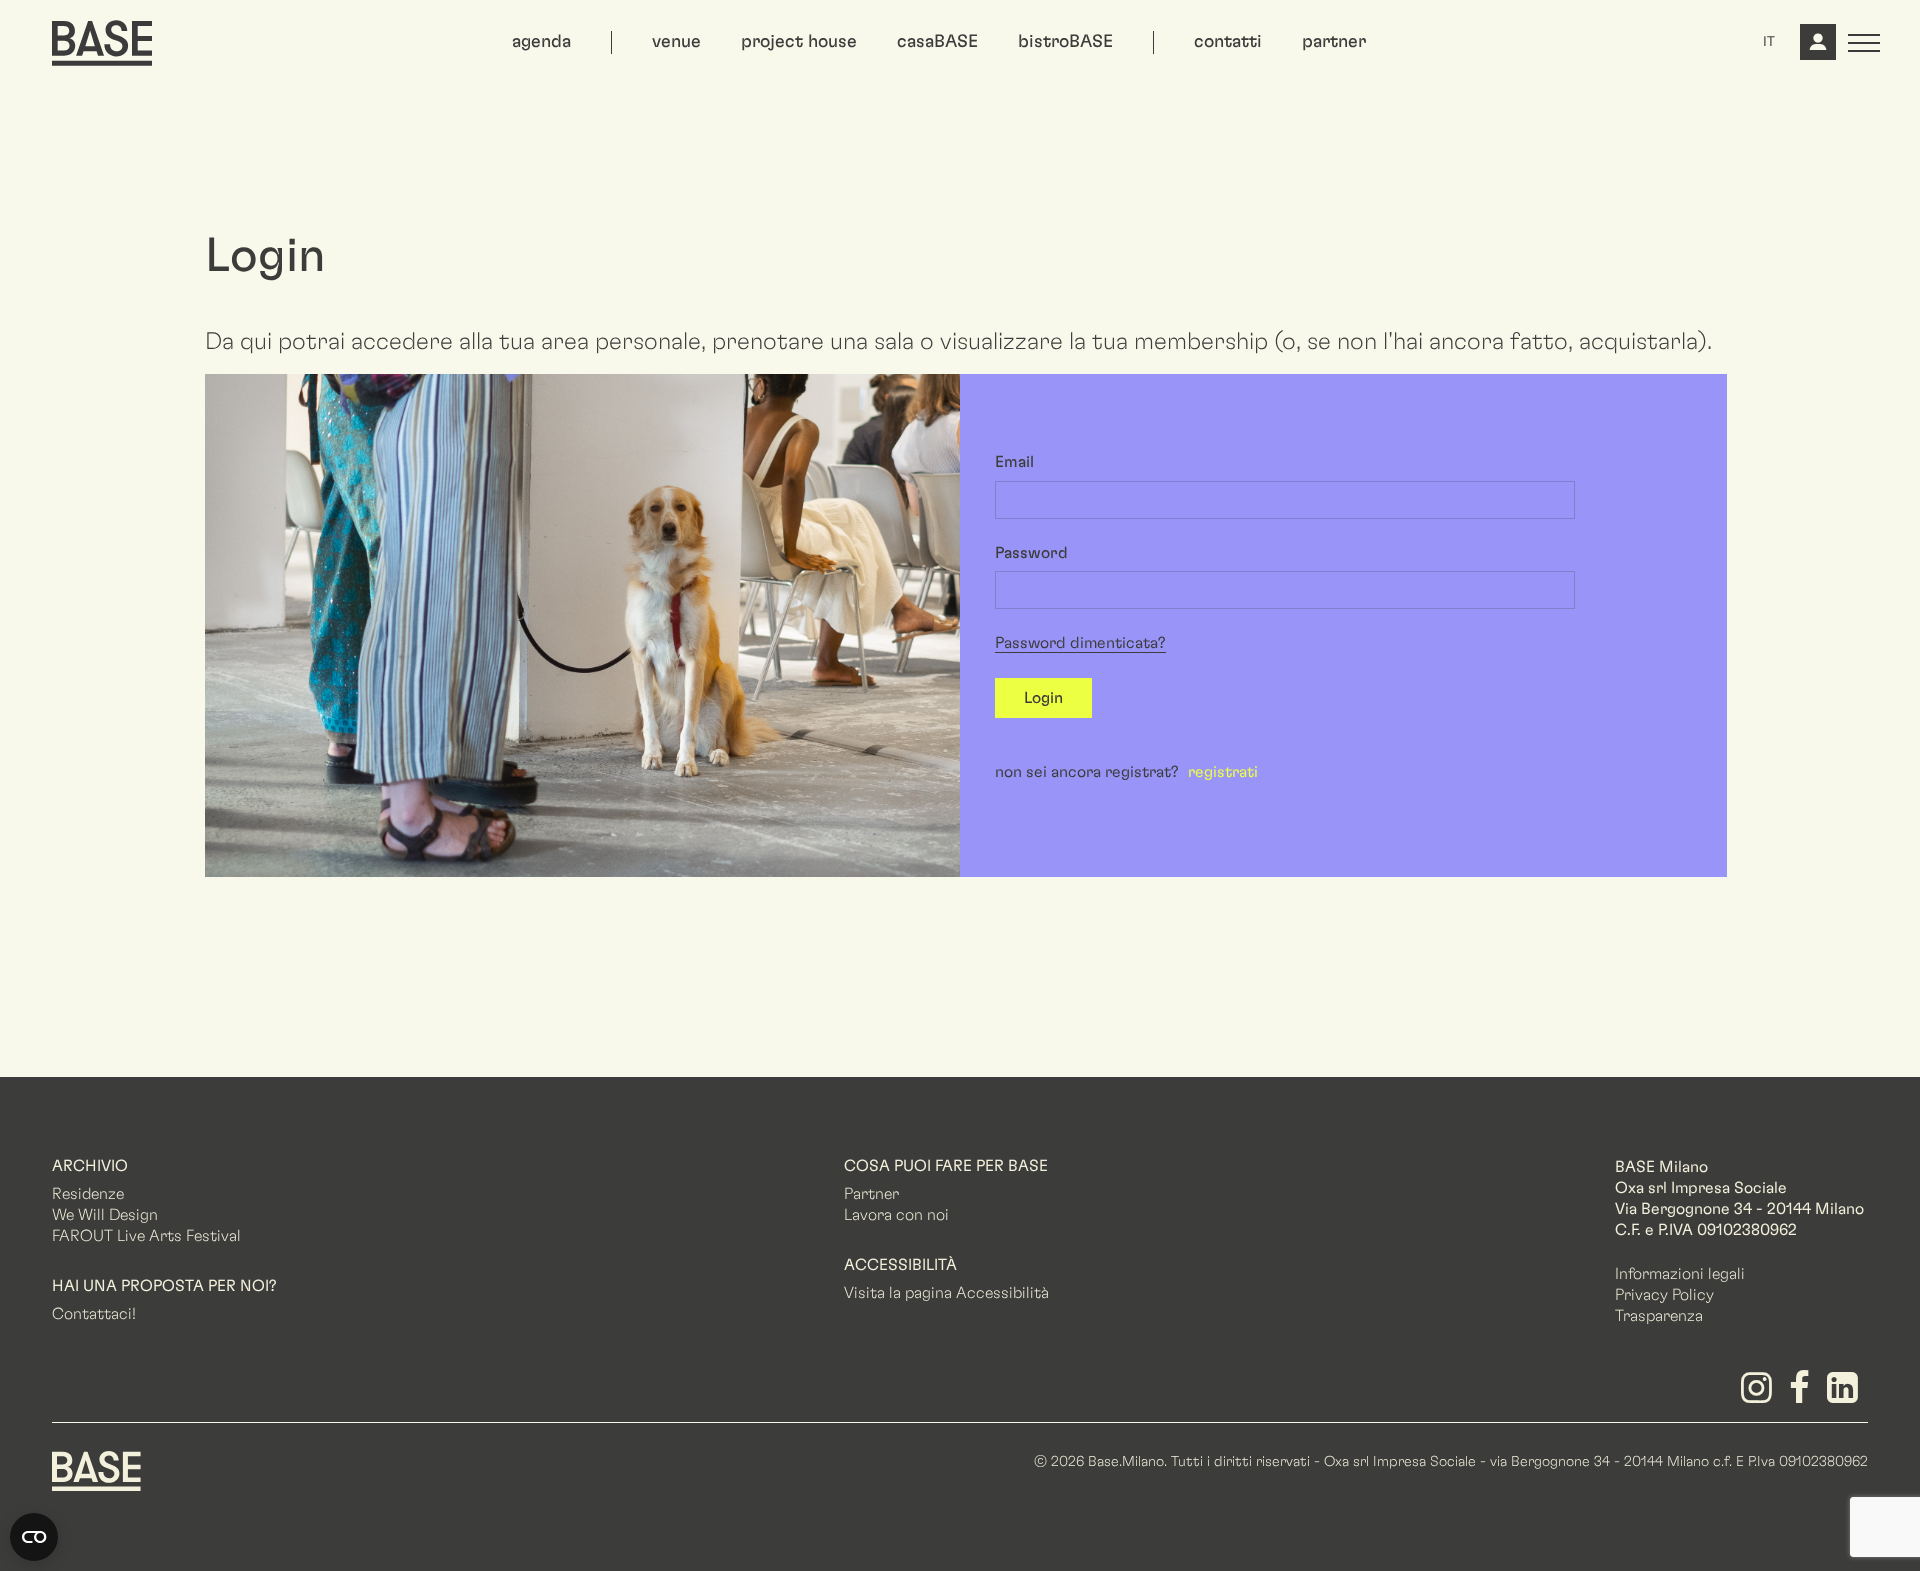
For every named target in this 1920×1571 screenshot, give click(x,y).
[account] (1816, 50)
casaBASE (937, 42)
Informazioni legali (1680, 1274)
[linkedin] (1846, 1395)
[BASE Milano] (96, 1469)
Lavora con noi (896, 1215)
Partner (871, 1194)
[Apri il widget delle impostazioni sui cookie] (34, 1537)
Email (1014, 462)
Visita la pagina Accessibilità (946, 1293)
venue (676, 42)
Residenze (88, 1194)
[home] (102, 43)
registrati (1223, 772)
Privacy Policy (1664, 1295)
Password (1031, 553)
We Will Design (105, 1215)
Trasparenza (1659, 1316)
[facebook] (1803, 1395)
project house (799, 42)
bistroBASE (1065, 42)
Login (1043, 698)
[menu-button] (1864, 43)
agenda (541, 42)
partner (1334, 42)
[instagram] (1759, 1395)
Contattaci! (94, 1314)
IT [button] (1769, 42)
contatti (1228, 42)
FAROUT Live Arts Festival (146, 1236)
